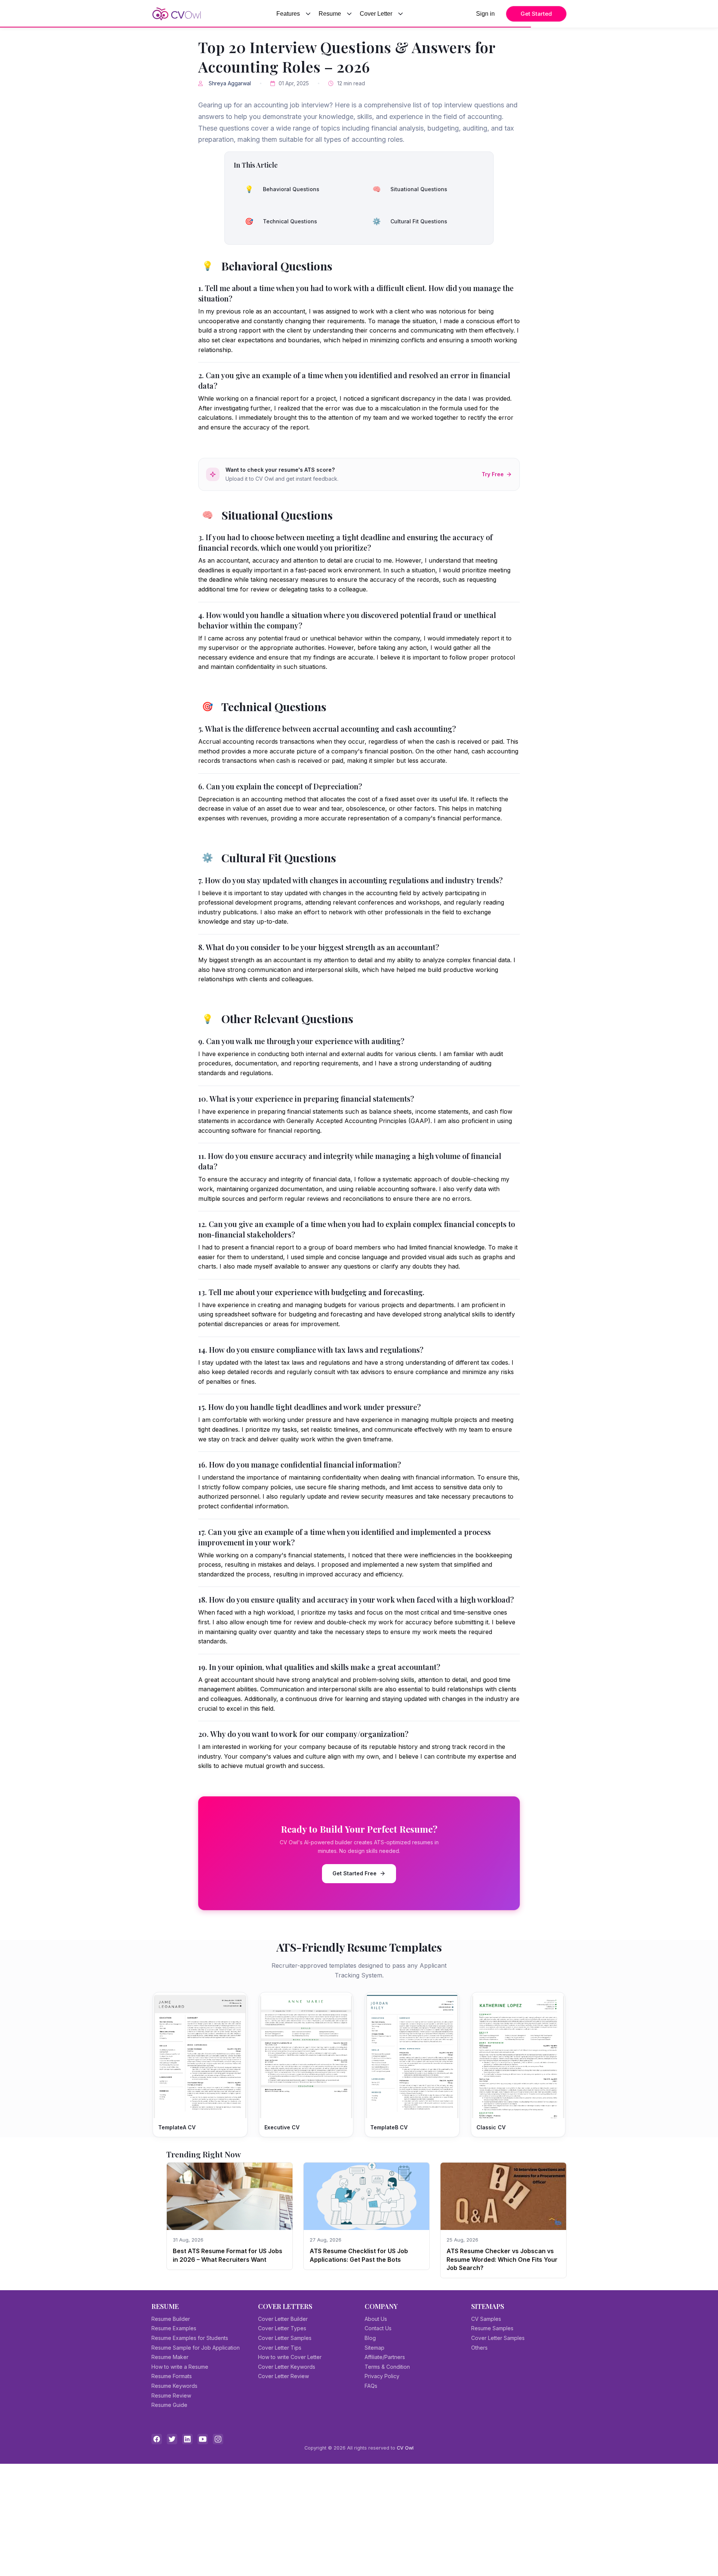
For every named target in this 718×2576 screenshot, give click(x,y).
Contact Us (378, 2328)
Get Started (536, 14)
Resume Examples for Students (190, 2338)
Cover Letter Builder (283, 2319)
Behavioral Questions (282, 189)
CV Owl (405, 2448)
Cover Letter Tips (280, 2348)
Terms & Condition (387, 2367)
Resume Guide (169, 2405)
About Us (376, 2319)
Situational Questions (410, 189)
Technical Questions (281, 221)
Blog (370, 2338)
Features (288, 14)
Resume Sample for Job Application (196, 2348)
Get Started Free (355, 1873)
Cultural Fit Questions (410, 221)
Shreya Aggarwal (230, 83)
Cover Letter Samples (285, 2338)
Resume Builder (171, 2319)
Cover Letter (376, 14)
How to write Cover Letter (290, 2357)
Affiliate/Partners (385, 2357)
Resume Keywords (174, 2386)
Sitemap (375, 2348)
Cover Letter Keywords (287, 2367)
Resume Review (171, 2396)
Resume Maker (170, 2357)
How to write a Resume (180, 2367)
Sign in (485, 14)
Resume (330, 14)
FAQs (371, 2386)
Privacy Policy (382, 2376)
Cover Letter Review (283, 2376)
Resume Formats (172, 2376)
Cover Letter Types (282, 2328)
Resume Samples (492, 2328)
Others (479, 2348)
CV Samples (486, 2319)
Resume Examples (174, 2328)
